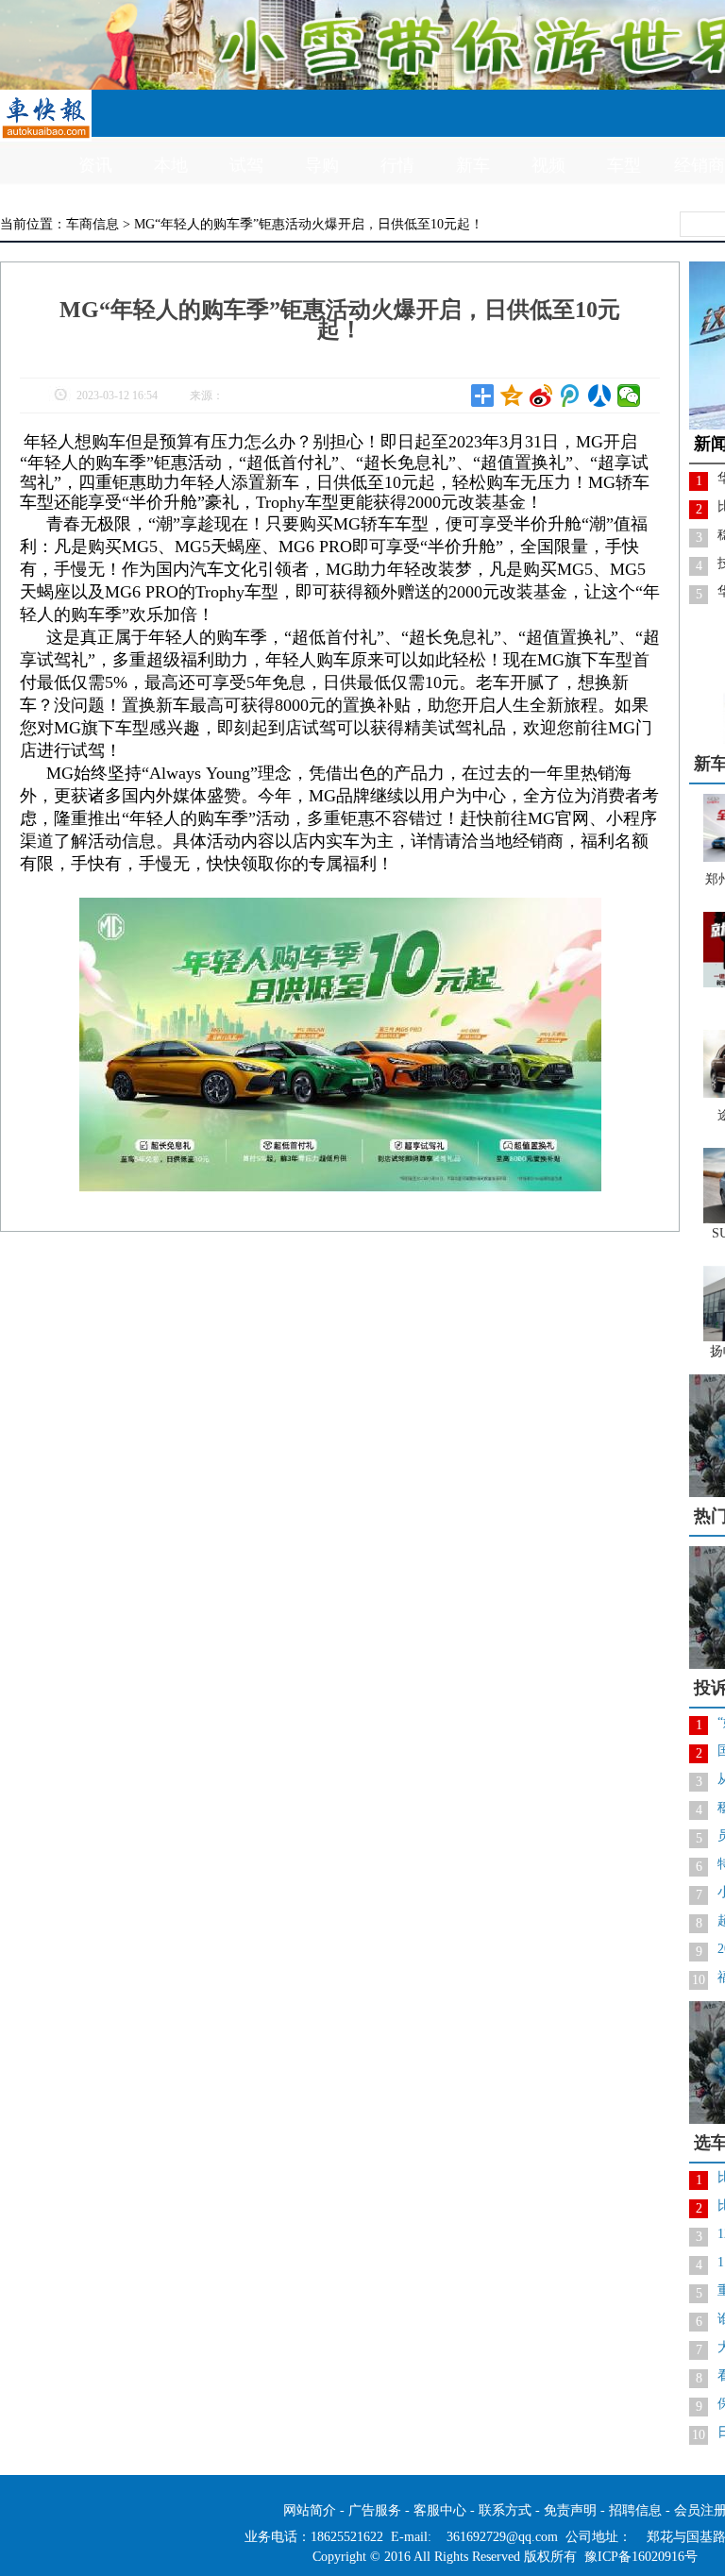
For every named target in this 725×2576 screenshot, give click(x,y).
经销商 (700, 165)
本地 (171, 165)
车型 (624, 165)
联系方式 (505, 2510)
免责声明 (570, 2510)
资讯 (95, 165)
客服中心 (440, 2510)
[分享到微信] (629, 396)
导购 (322, 165)
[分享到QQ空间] (512, 396)
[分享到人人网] (600, 396)
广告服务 (375, 2510)
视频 (548, 165)
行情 (397, 165)
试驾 (246, 165)
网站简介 (310, 2510)
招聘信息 (635, 2510)
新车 (473, 165)
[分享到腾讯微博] (571, 396)
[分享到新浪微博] (541, 396)
